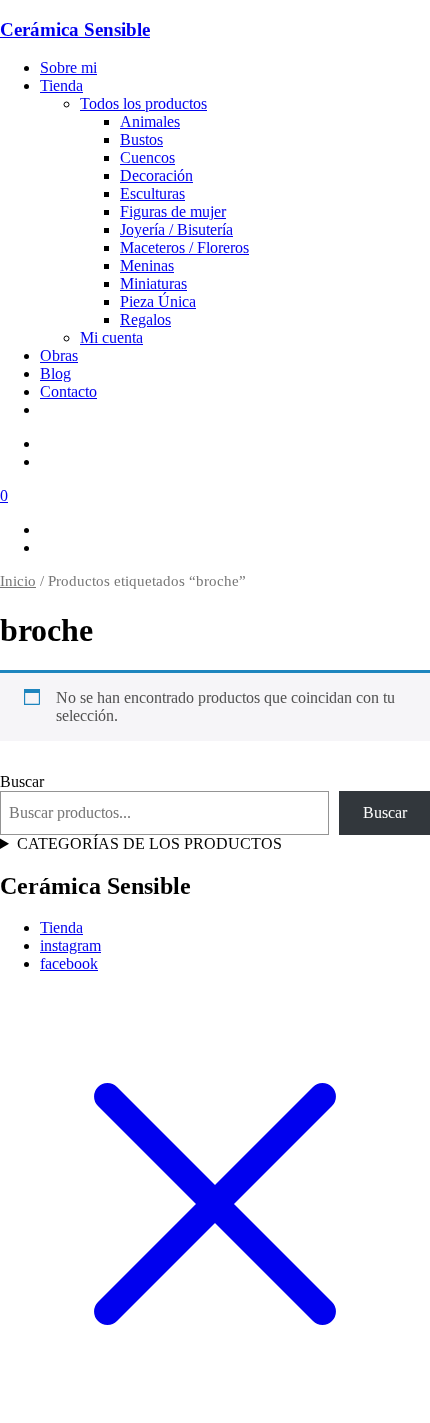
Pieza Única (158, 301)
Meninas (147, 265)
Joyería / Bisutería (176, 229)
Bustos (141, 139)
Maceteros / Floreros (184, 247)
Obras (59, 355)
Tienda (61, 85)
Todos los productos (143, 103)
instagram (70, 945)
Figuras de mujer (173, 211)
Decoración (156, 175)
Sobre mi (68, 67)
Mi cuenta (111, 337)
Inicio (18, 581)
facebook (69, 963)
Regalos (145, 319)
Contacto (68, 391)
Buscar (22, 781)
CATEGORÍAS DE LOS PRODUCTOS (149, 843)
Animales (150, 121)
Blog (55, 373)
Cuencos (147, 157)
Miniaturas (153, 283)
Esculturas (152, 193)
